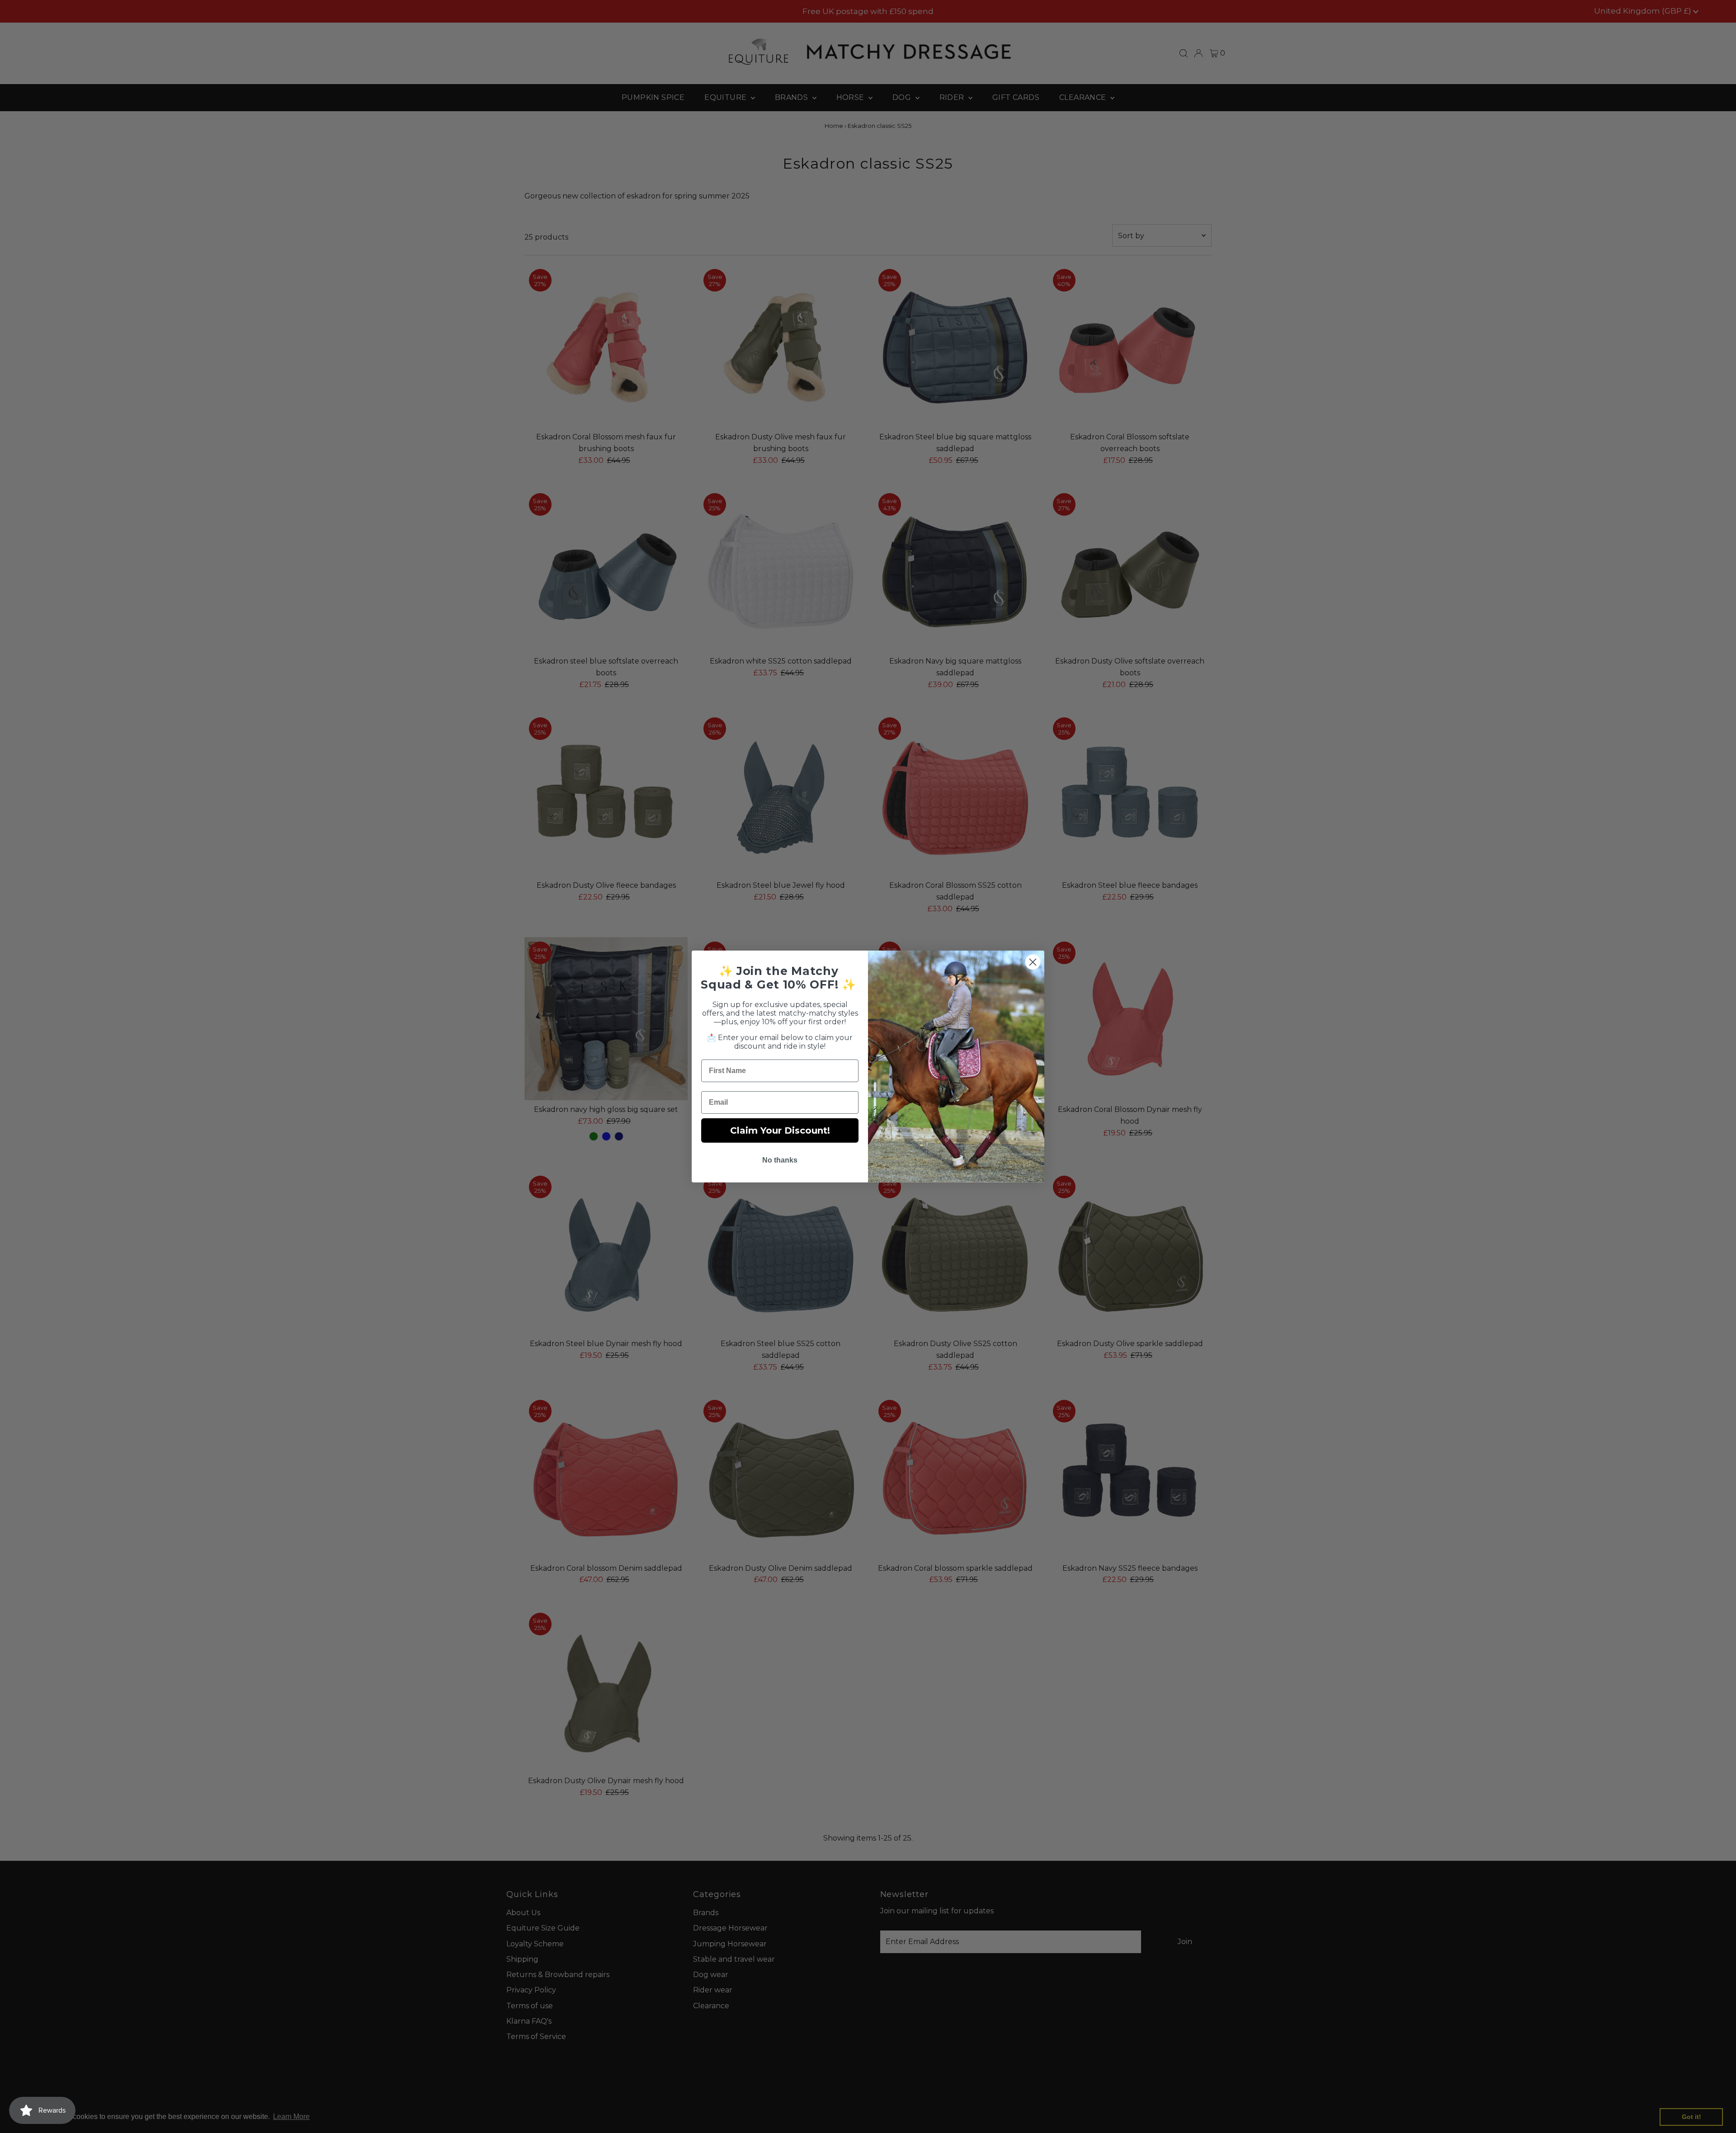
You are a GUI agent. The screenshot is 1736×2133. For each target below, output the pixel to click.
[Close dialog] (1033, 962)
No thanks (780, 1160)
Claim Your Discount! (780, 1130)
